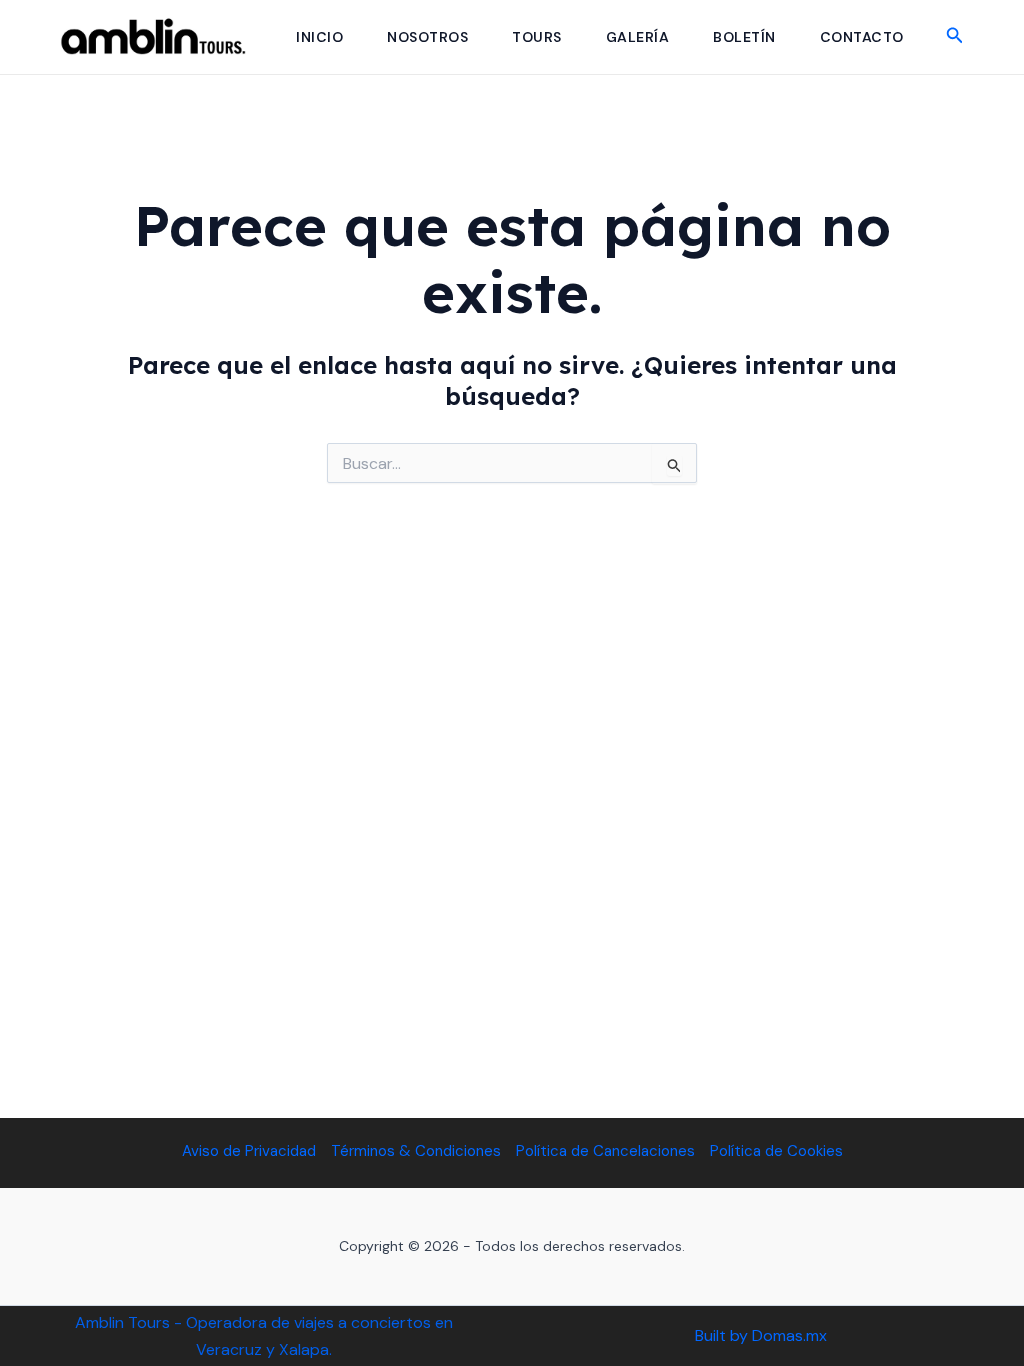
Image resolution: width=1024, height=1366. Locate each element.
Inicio (319, 37)
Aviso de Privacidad (249, 1151)
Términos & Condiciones (416, 1151)
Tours (537, 37)
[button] (955, 36)
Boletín (744, 37)
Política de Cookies (776, 1151)
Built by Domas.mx (761, 1335)
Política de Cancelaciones (605, 1151)
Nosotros (427, 37)
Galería (638, 37)
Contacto (862, 37)
